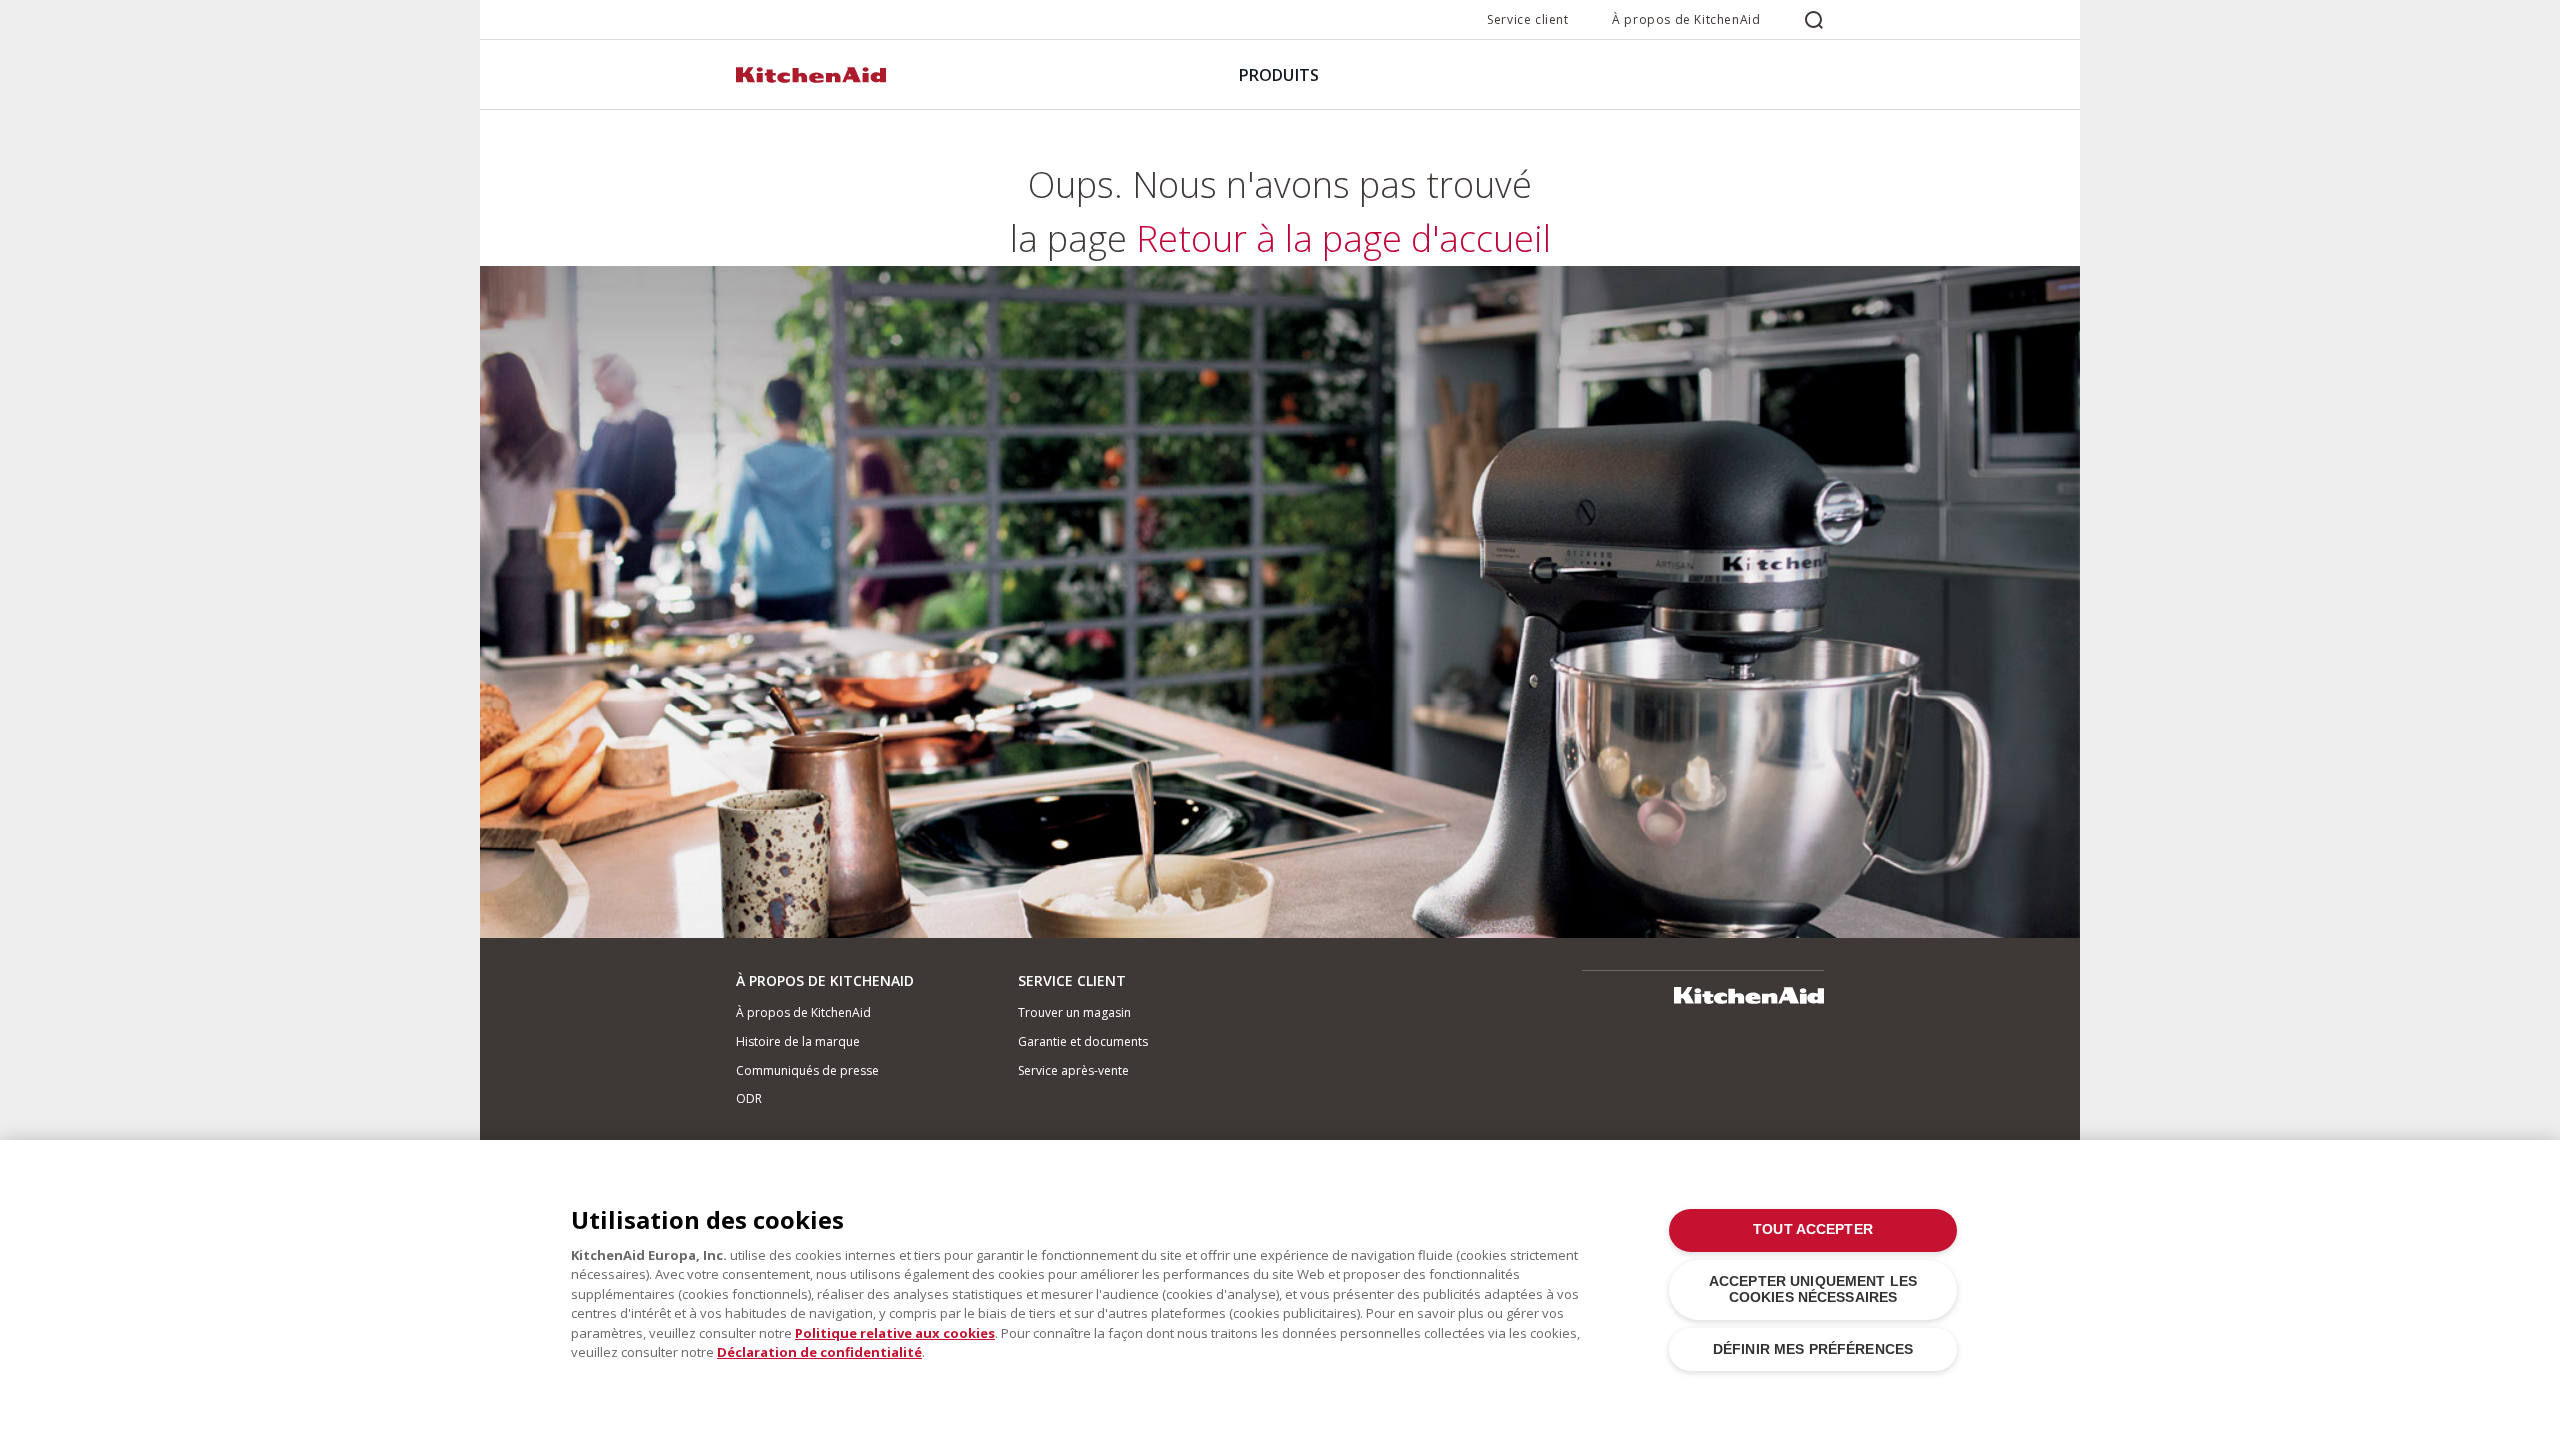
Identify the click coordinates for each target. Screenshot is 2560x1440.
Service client (1527, 19)
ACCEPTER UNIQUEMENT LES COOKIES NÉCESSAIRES (1813, 1289)
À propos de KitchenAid (1686, 19)
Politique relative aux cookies (895, 1333)
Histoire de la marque (798, 1041)
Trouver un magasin (1074, 1012)
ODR (749, 1098)
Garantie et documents (1083, 1041)
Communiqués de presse (807, 1070)
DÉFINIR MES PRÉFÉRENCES (1813, 1349)
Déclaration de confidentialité (819, 1352)
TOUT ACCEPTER (1813, 1229)
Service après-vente (1073, 1070)
